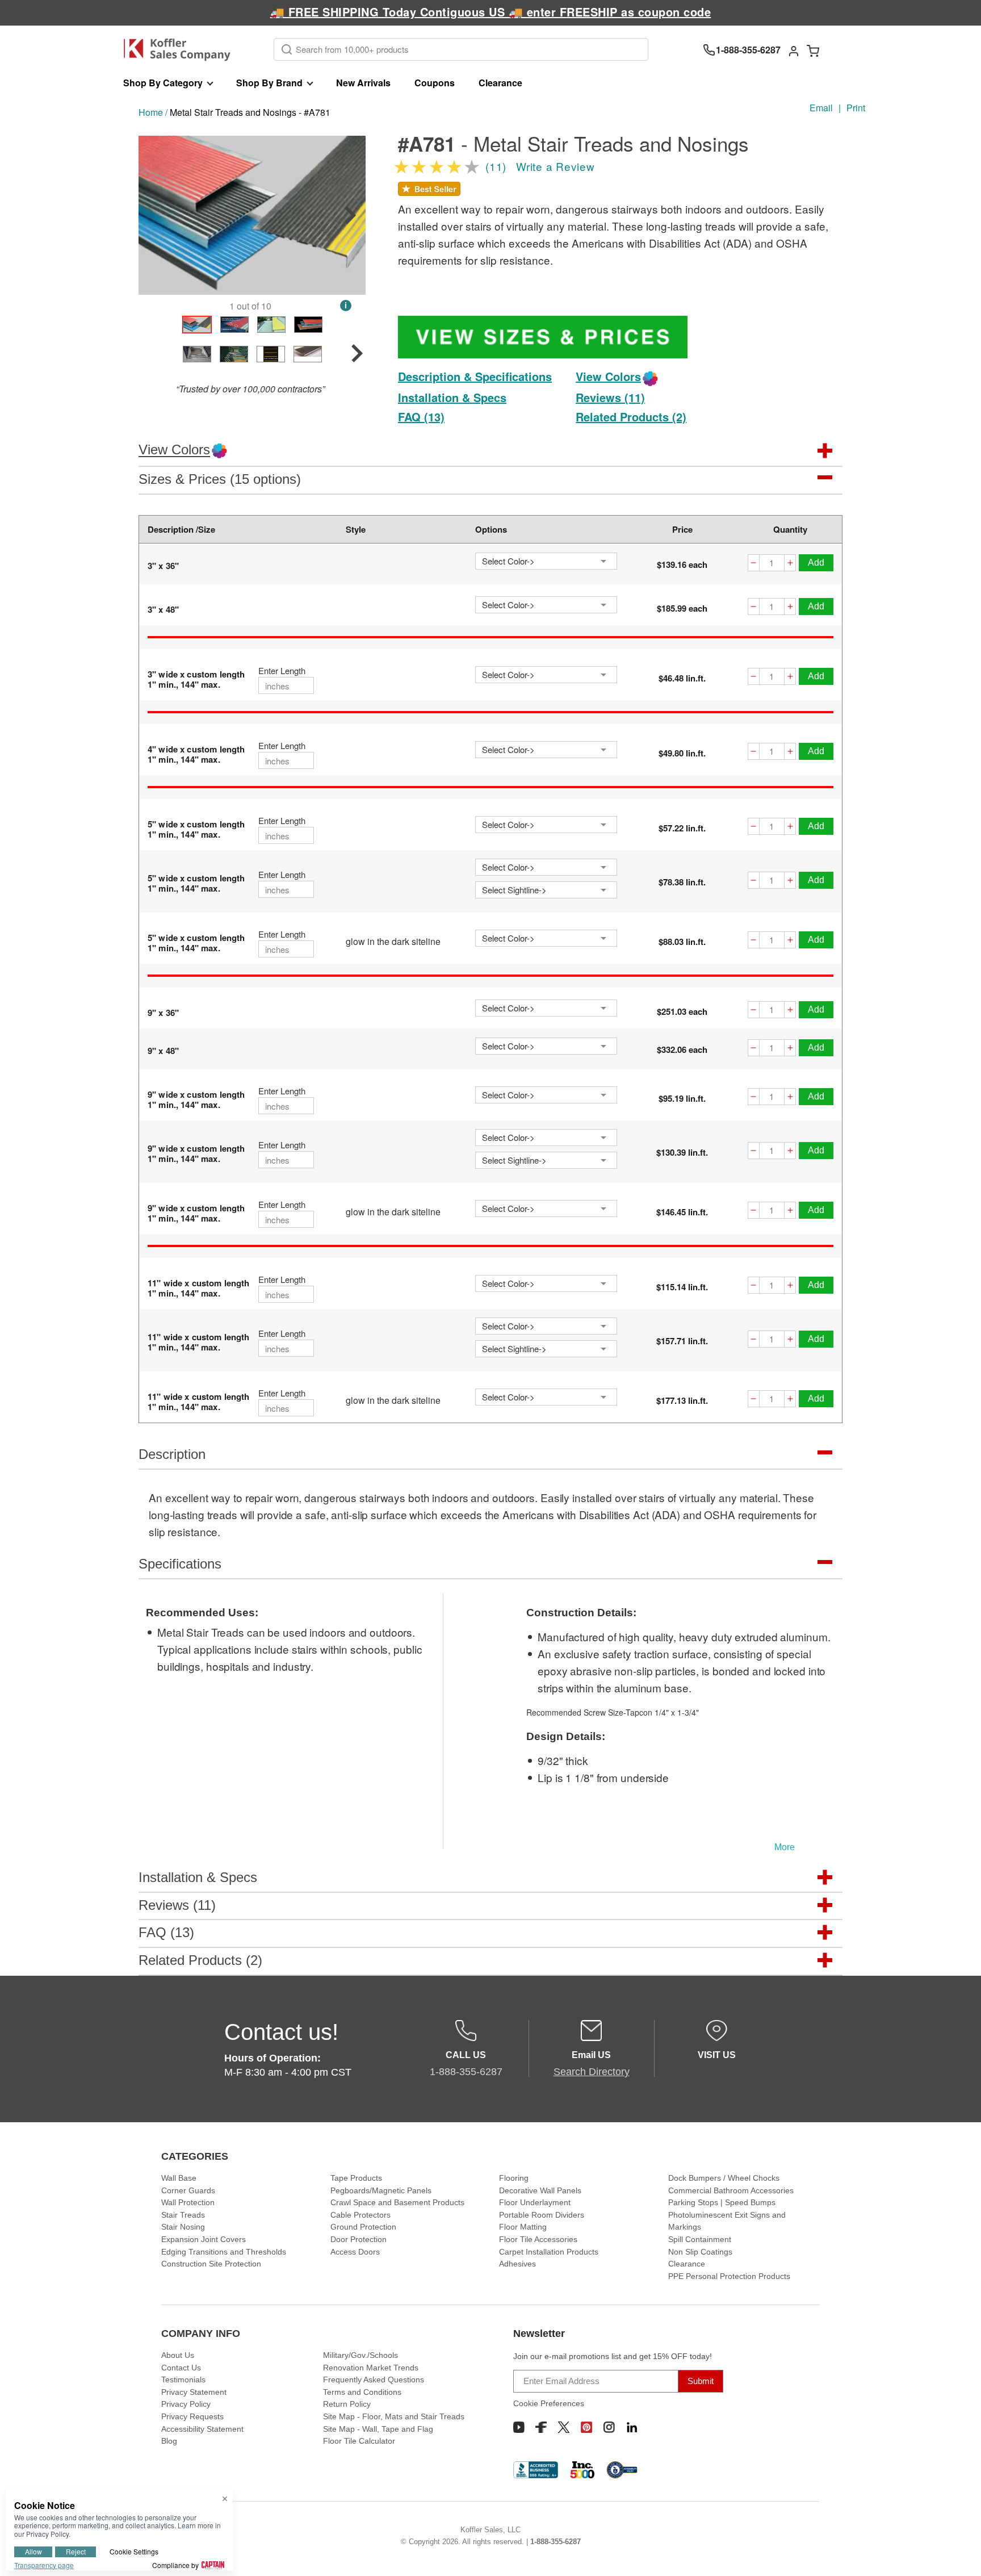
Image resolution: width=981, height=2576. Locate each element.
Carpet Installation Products (549, 2252)
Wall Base (179, 2178)
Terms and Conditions (362, 2392)
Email (821, 108)
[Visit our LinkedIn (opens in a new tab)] (632, 2427)
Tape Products (356, 2178)
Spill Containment (700, 2239)
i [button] (346, 305)
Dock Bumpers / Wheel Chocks (724, 2178)
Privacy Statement (194, 2392)
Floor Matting (523, 2227)
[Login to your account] (794, 50)
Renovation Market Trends (371, 2368)
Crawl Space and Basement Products (397, 2202)
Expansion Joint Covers (204, 2239)
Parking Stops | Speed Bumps (722, 2202)
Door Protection (359, 2239)
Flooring (514, 2178)
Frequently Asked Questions (374, 2380)
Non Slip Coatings (700, 2252)
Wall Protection (188, 2202)
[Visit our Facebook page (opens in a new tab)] (541, 2427)
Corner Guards (188, 2190)
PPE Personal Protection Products (729, 2276)
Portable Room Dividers (542, 2215)
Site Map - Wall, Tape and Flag (378, 2429)
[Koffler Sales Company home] (181, 50)
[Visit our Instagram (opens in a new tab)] (609, 2427)
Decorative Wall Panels (540, 2190)
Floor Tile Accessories (538, 2239)
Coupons (435, 83)
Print (856, 108)
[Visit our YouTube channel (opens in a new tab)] (519, 2427)
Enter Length (282, 671)
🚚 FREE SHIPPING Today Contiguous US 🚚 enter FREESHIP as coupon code (491, 12)
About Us (178, 2355)
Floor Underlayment (535, 2202)
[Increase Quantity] (790, 564)
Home (151, 112)
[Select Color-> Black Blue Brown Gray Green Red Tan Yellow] (546, 561)
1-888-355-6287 (556, 2542)
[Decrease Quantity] (753, 564)
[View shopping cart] (813, 50)
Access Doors (355, 2252)
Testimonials (183, 2380)
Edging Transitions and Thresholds (224, 2252)
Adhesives (517, 2264)
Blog (169, 2441)
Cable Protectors (360, 2215)
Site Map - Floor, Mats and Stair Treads (394, 2416)
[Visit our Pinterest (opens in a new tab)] (586, 2427)
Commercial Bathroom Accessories (731, 2190)
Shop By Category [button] (163, 83)
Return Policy (347, 2404)
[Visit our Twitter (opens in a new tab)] (564, 2427)
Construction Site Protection (211, 2264)
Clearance (500, 83)
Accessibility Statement (202, 2429)
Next (350, 215)
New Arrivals (363, 83)
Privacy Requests (192, 2416)
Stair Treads (183, 2215)
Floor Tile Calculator (359, 2441)
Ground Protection (363, 2227)
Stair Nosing (183, 2227)
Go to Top (959, 2554)
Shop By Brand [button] (269, 83)
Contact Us (181, 2368)
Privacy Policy (186, 2404)
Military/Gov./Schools (360, 2355)
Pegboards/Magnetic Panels (381, 2190)
